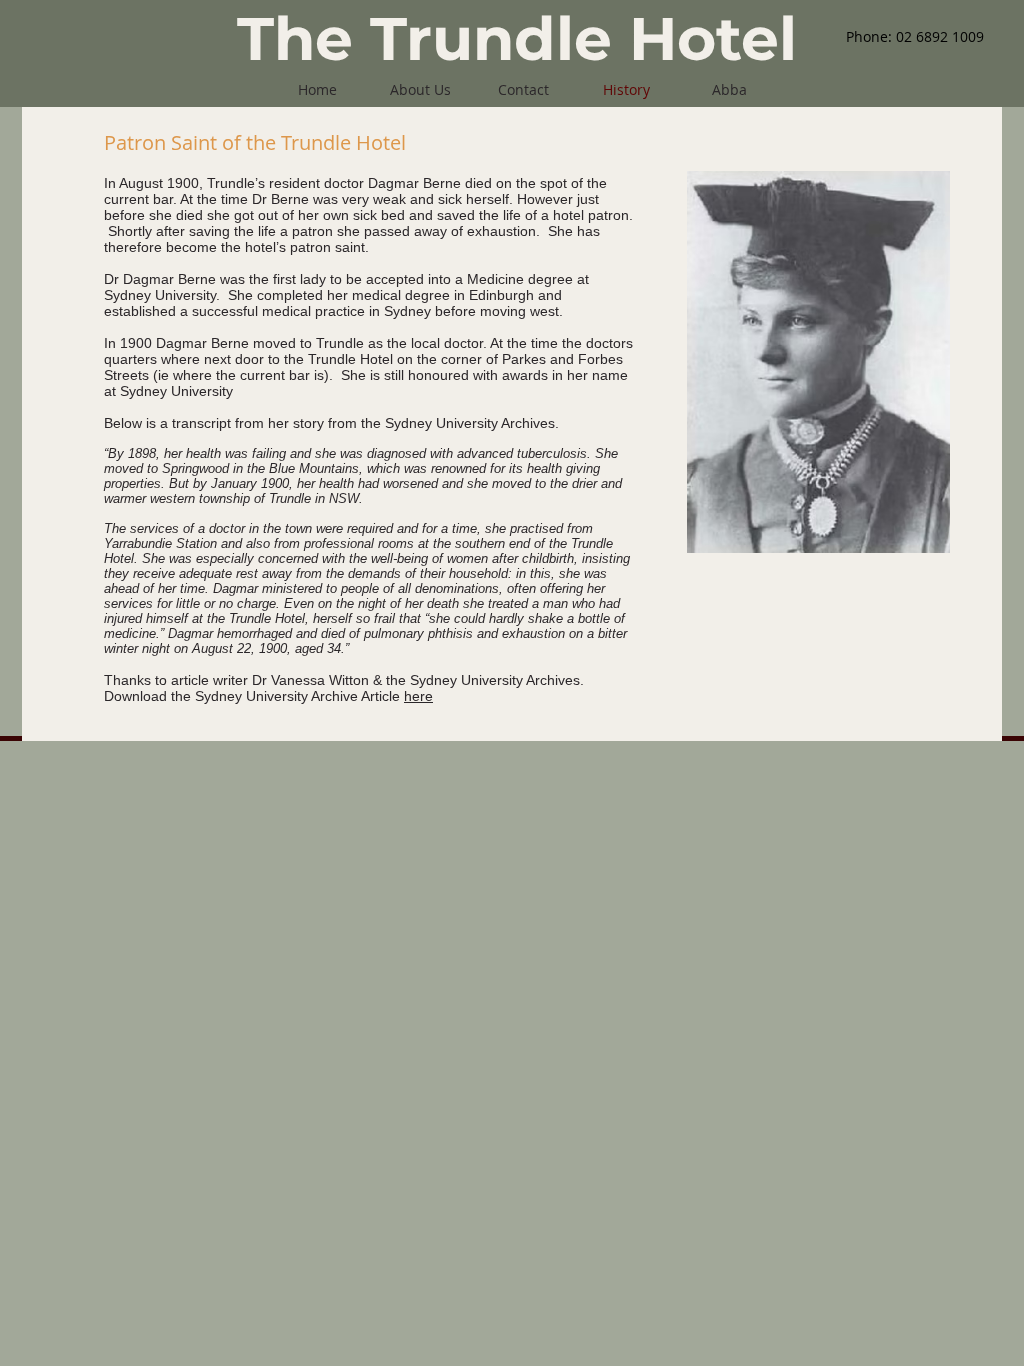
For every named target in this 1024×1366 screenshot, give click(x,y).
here (418, 696)
